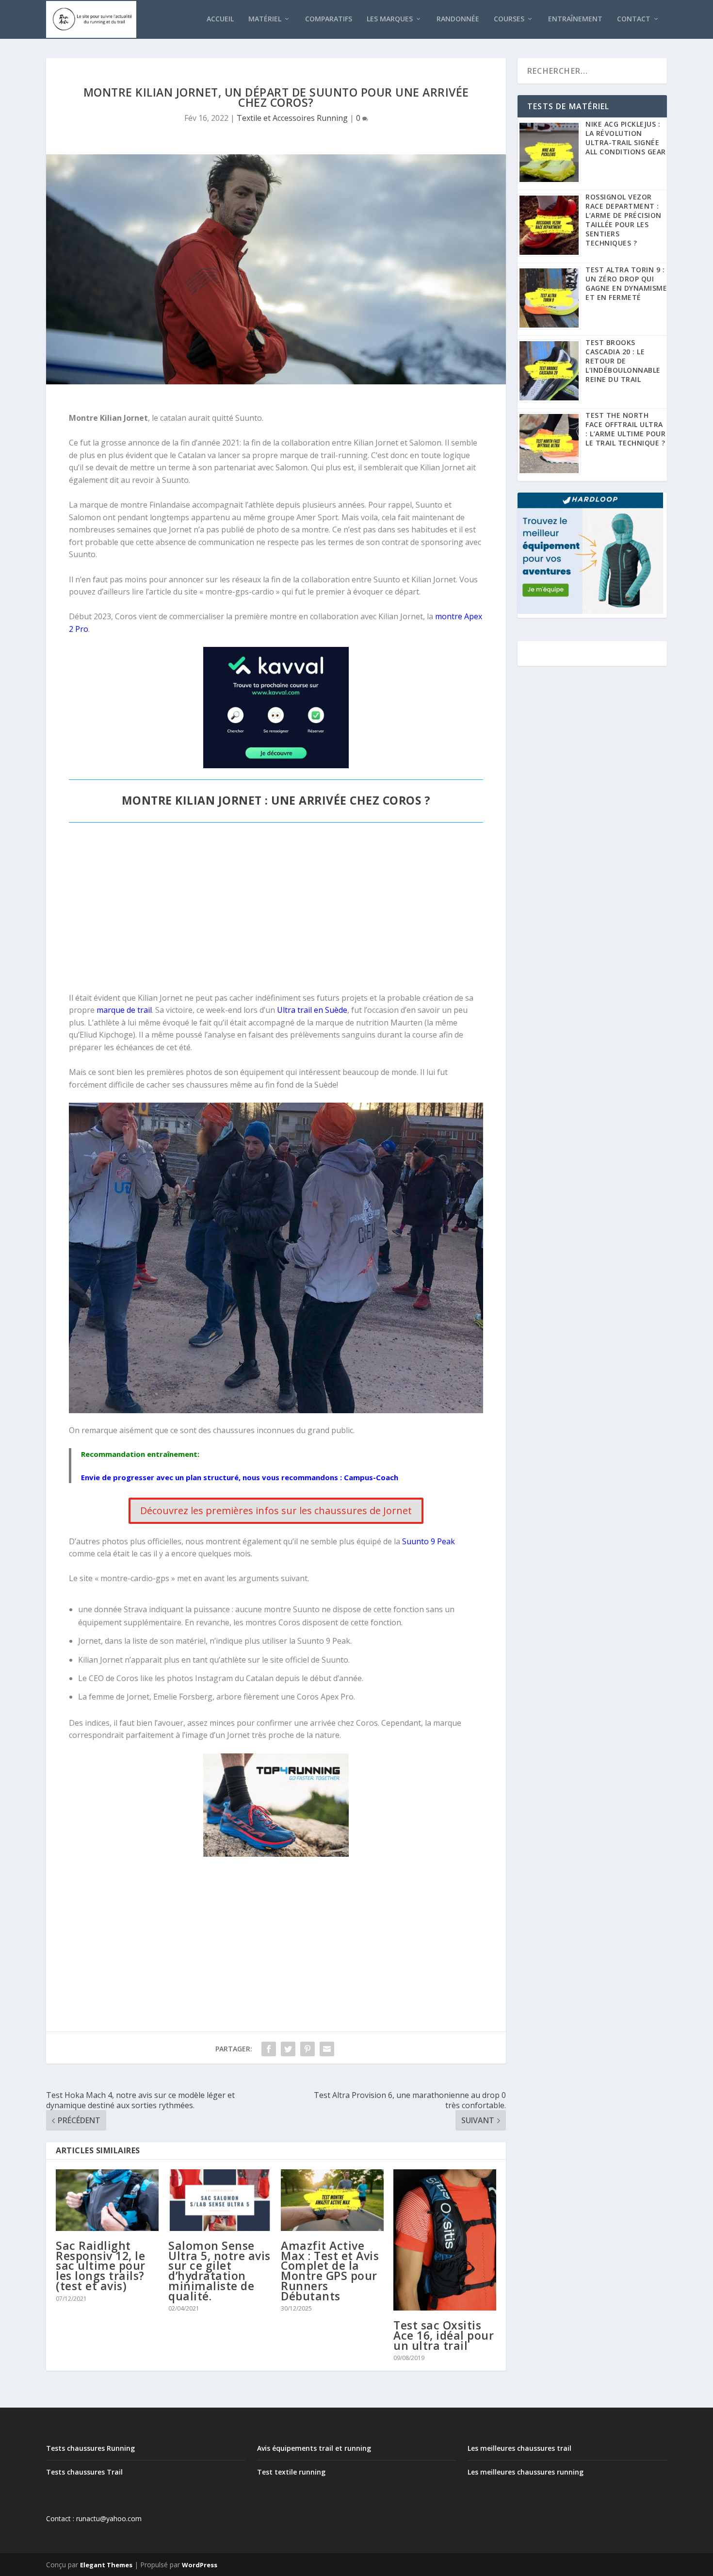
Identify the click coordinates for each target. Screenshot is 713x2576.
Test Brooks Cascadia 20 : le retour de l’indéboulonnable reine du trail (623, 361)
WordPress (200, 2565)
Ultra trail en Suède (312, 1010)
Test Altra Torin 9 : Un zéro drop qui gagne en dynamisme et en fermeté (626, 283)
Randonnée (458, 19)
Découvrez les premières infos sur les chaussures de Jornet (276, 1511)
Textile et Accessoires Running (292, 118)
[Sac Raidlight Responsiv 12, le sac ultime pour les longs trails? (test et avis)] (107, 2200)
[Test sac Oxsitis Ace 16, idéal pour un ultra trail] (445, 2240)
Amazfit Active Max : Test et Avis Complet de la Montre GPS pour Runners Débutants (330, 2271)
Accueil (220, 19)
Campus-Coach (370, 1477)
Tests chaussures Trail (84, 2472)
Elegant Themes (106, 2565)
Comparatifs (329, 19)
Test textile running (291, 2472)
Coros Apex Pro (325, 1697)
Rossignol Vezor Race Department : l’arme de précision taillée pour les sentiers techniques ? (624, 220)
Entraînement (575, 19)
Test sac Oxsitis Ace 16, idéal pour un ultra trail (444, 2335)
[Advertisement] (276, 912)
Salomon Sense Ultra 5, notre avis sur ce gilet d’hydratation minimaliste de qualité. (219, 2271)
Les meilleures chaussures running (526, 2472)
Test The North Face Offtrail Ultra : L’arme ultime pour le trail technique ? (625, 429)
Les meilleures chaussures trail (519, 2448)
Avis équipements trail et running (314, 2448)
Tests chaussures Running (90, 2448)
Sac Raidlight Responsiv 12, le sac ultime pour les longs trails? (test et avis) (101, 2266)
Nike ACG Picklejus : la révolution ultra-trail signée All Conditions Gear (626, 138)
